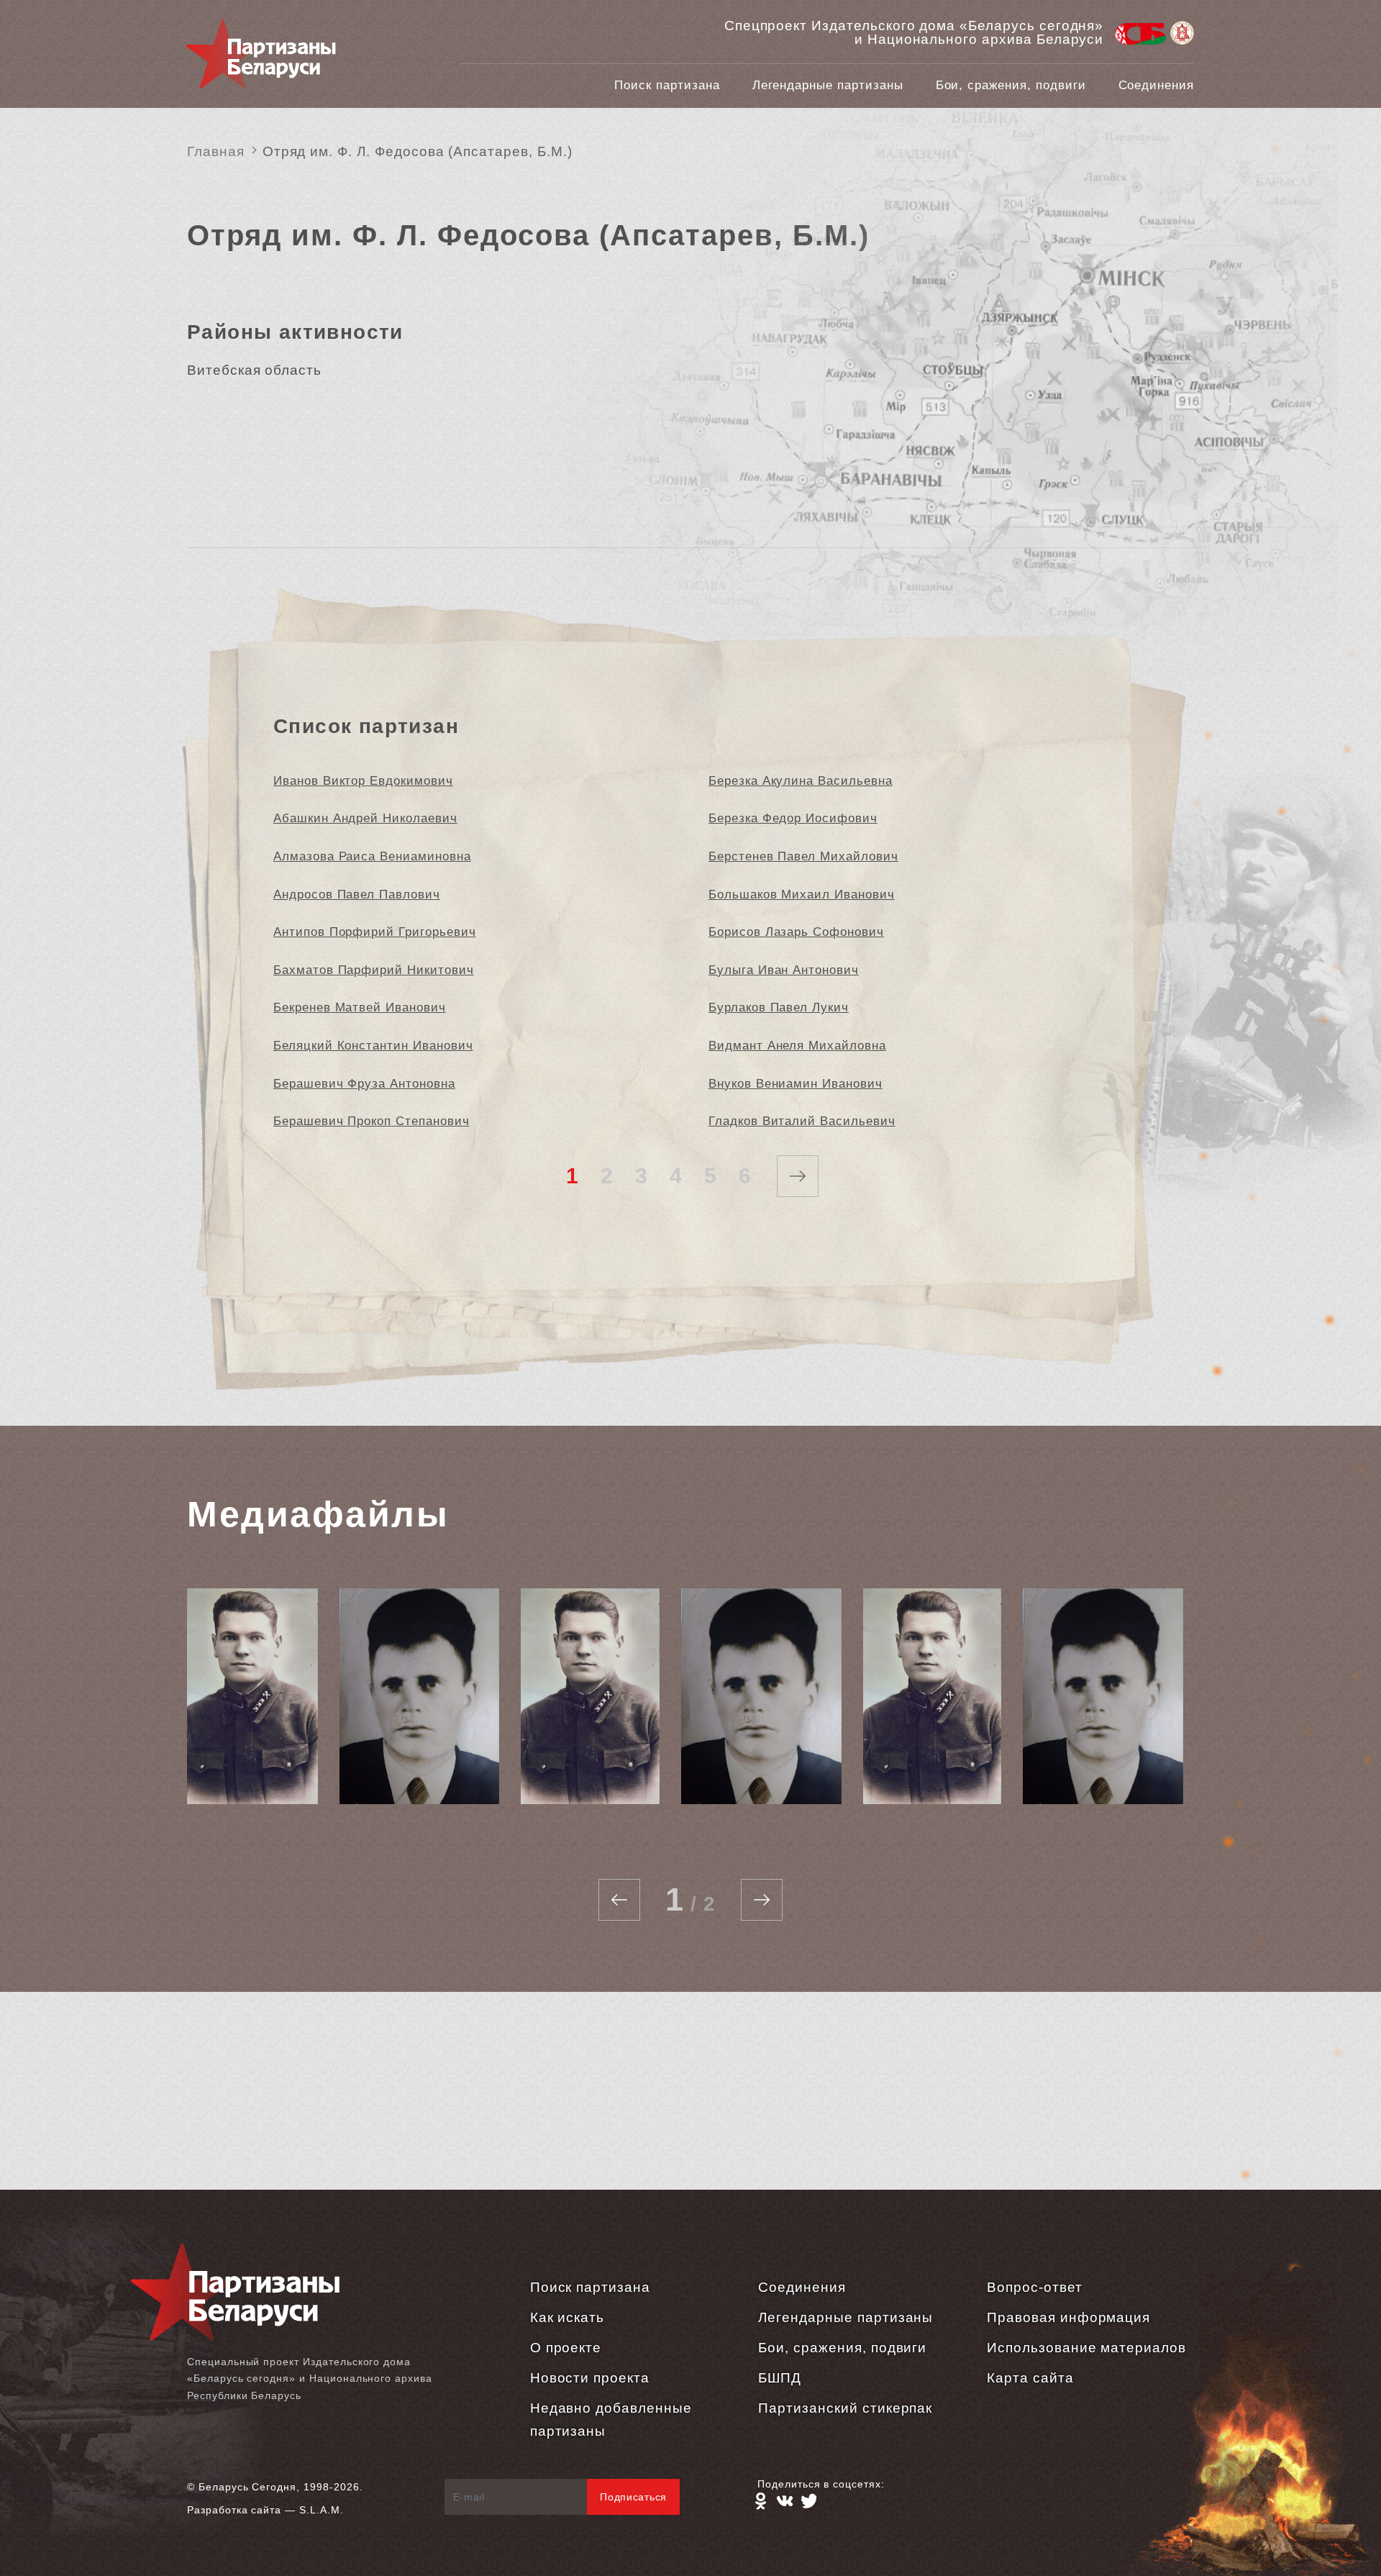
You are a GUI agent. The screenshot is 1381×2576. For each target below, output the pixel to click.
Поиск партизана (667, 85)
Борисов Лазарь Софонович (796, 932)
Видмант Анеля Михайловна (797, 1046)
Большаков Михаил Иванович (802, 895)
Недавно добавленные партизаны (611, 2420)
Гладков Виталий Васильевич (802, 1121)
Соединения (1157, 85)
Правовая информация (1068, 2317)
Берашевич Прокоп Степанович (372, 1121)
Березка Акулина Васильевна (801, 781)
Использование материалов (1086, 2348)
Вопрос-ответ (1034, 2287)
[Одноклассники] (760, 2501)
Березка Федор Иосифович (793, 818)
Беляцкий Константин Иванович (373, 1046)
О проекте (566, 2348)
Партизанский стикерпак (845, 2408)
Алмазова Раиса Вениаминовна (372, 856)
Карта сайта (1030, 2378)
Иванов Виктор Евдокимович (363, 781)
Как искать (568, 2317)
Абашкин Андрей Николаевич (365, 818)
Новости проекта (590, 2378)
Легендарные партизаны (828, 85)
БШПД (780, 2378)
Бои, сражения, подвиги (1011, 85)
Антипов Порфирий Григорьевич (375, 932)
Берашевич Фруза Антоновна (364, 1084)
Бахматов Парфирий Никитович (374, 970)
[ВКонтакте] (785, 2501)
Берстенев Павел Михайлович (803, 856)
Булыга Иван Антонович (784, 970)
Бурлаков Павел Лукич (779, 1007)
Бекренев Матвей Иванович (360, 1007)
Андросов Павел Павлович (357, 895)
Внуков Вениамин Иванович (796, 1084)
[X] (809, 2501)
